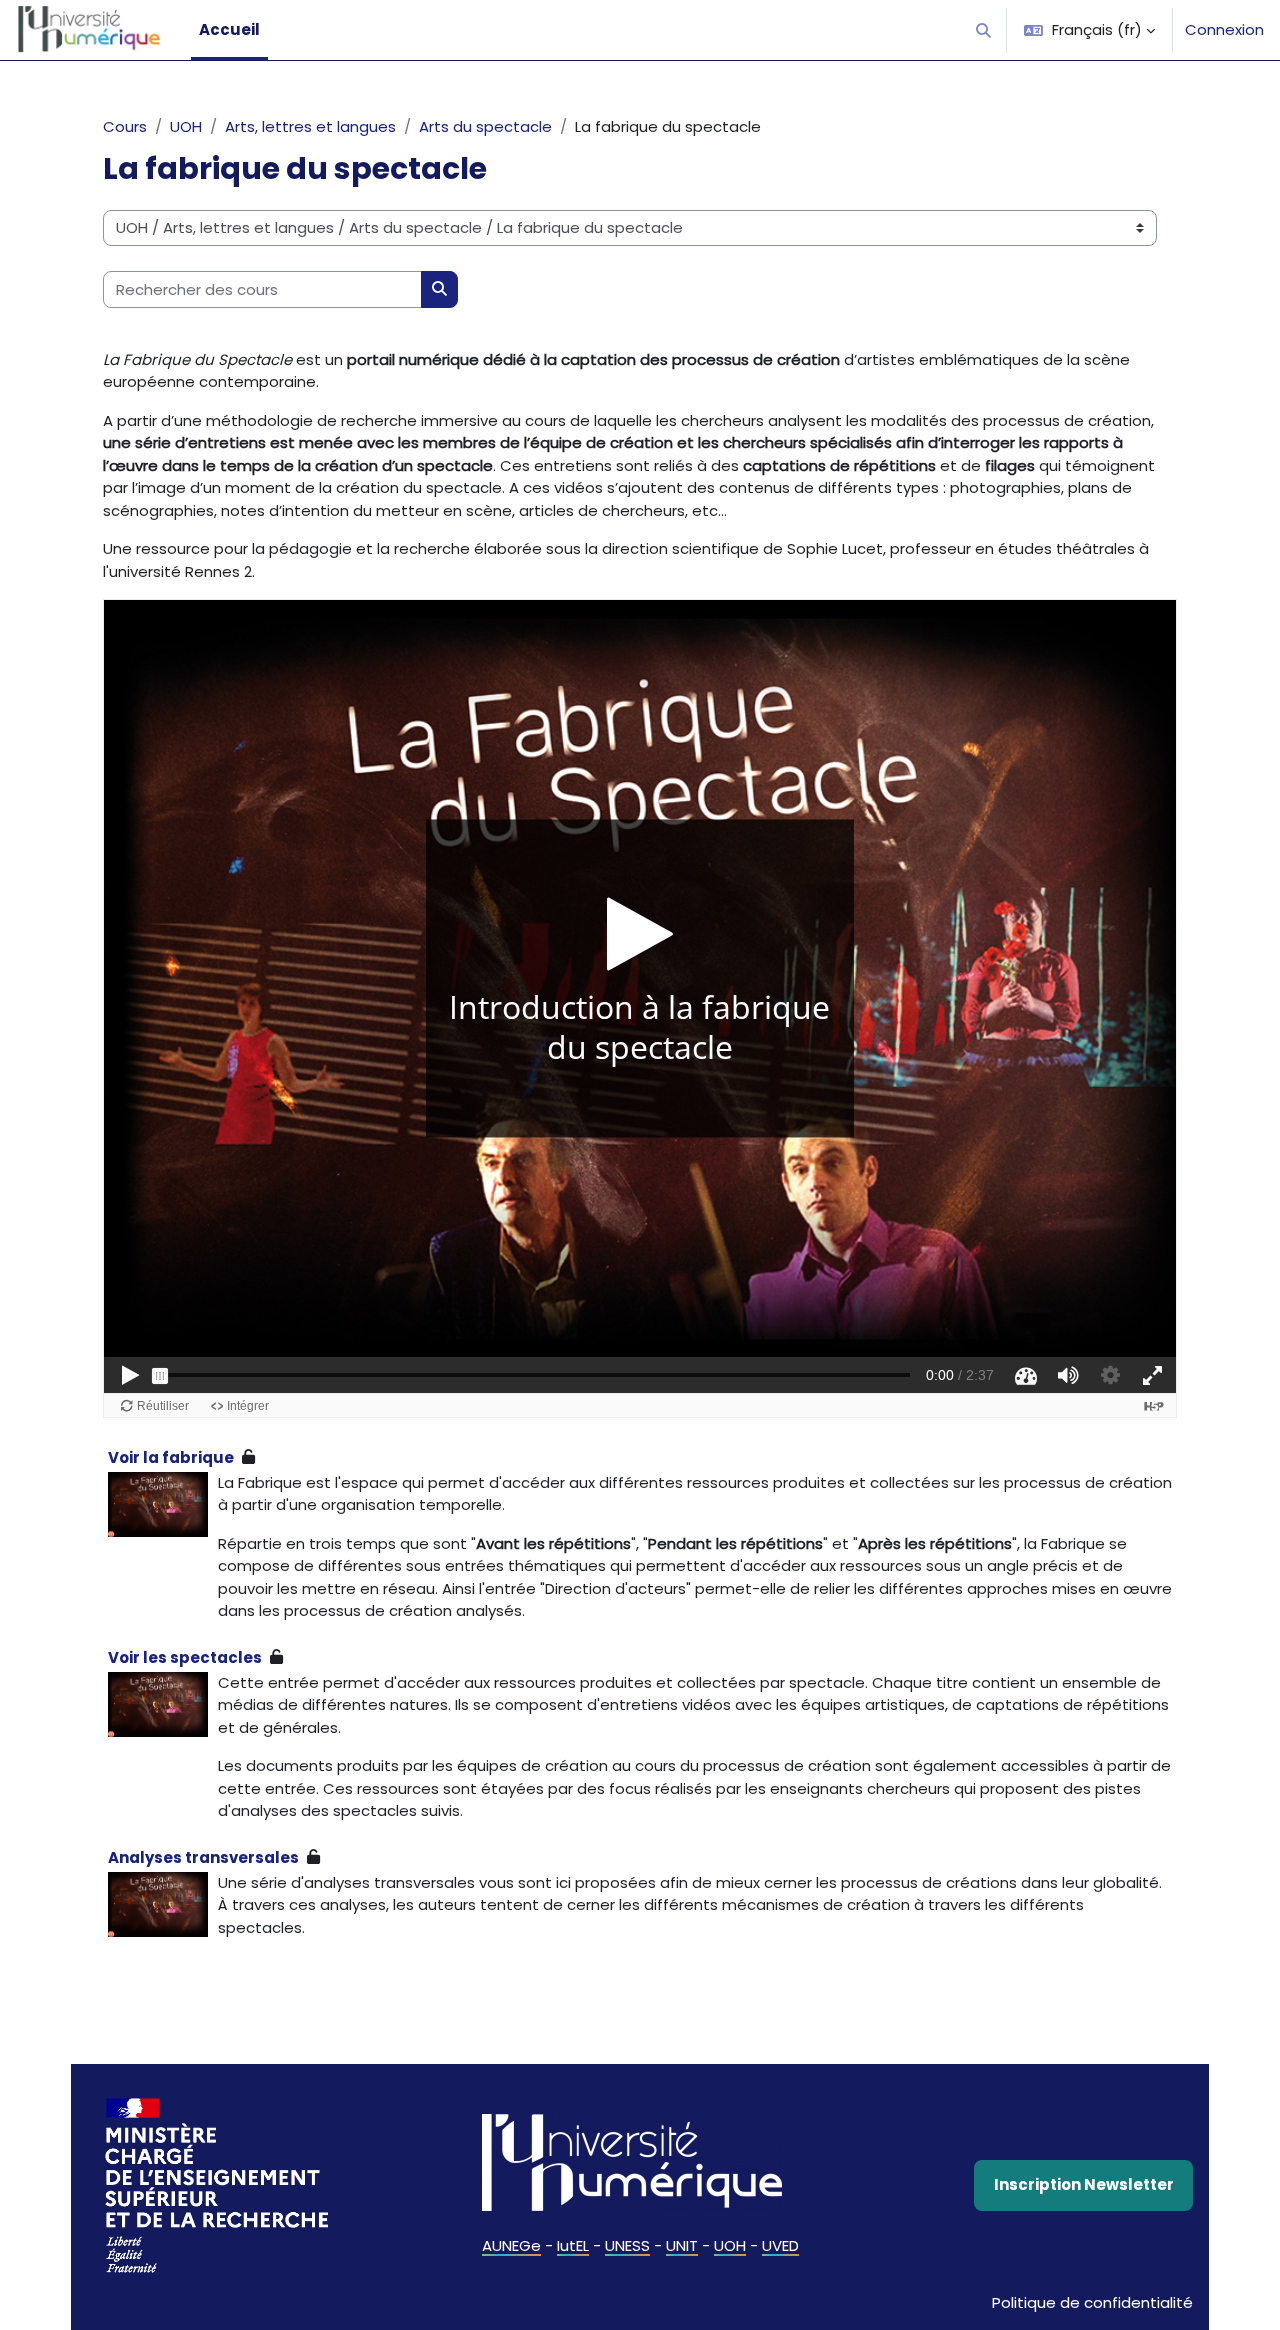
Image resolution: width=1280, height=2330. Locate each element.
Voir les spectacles (185, 1657)
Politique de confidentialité (1092, 2302)
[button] (984, 30)
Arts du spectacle (485, 126)
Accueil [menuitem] (229, 29)
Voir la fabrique (171, 1457)
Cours (125, 126)
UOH (186, 126)
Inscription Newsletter (1084, 2184)
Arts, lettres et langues (310, 126)
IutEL (573, 2245)
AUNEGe (511, 2245)
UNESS (627, 2245)
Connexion (1224, 29)
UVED (780, 2245)
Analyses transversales (203, 1857)
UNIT (682, 2245)
